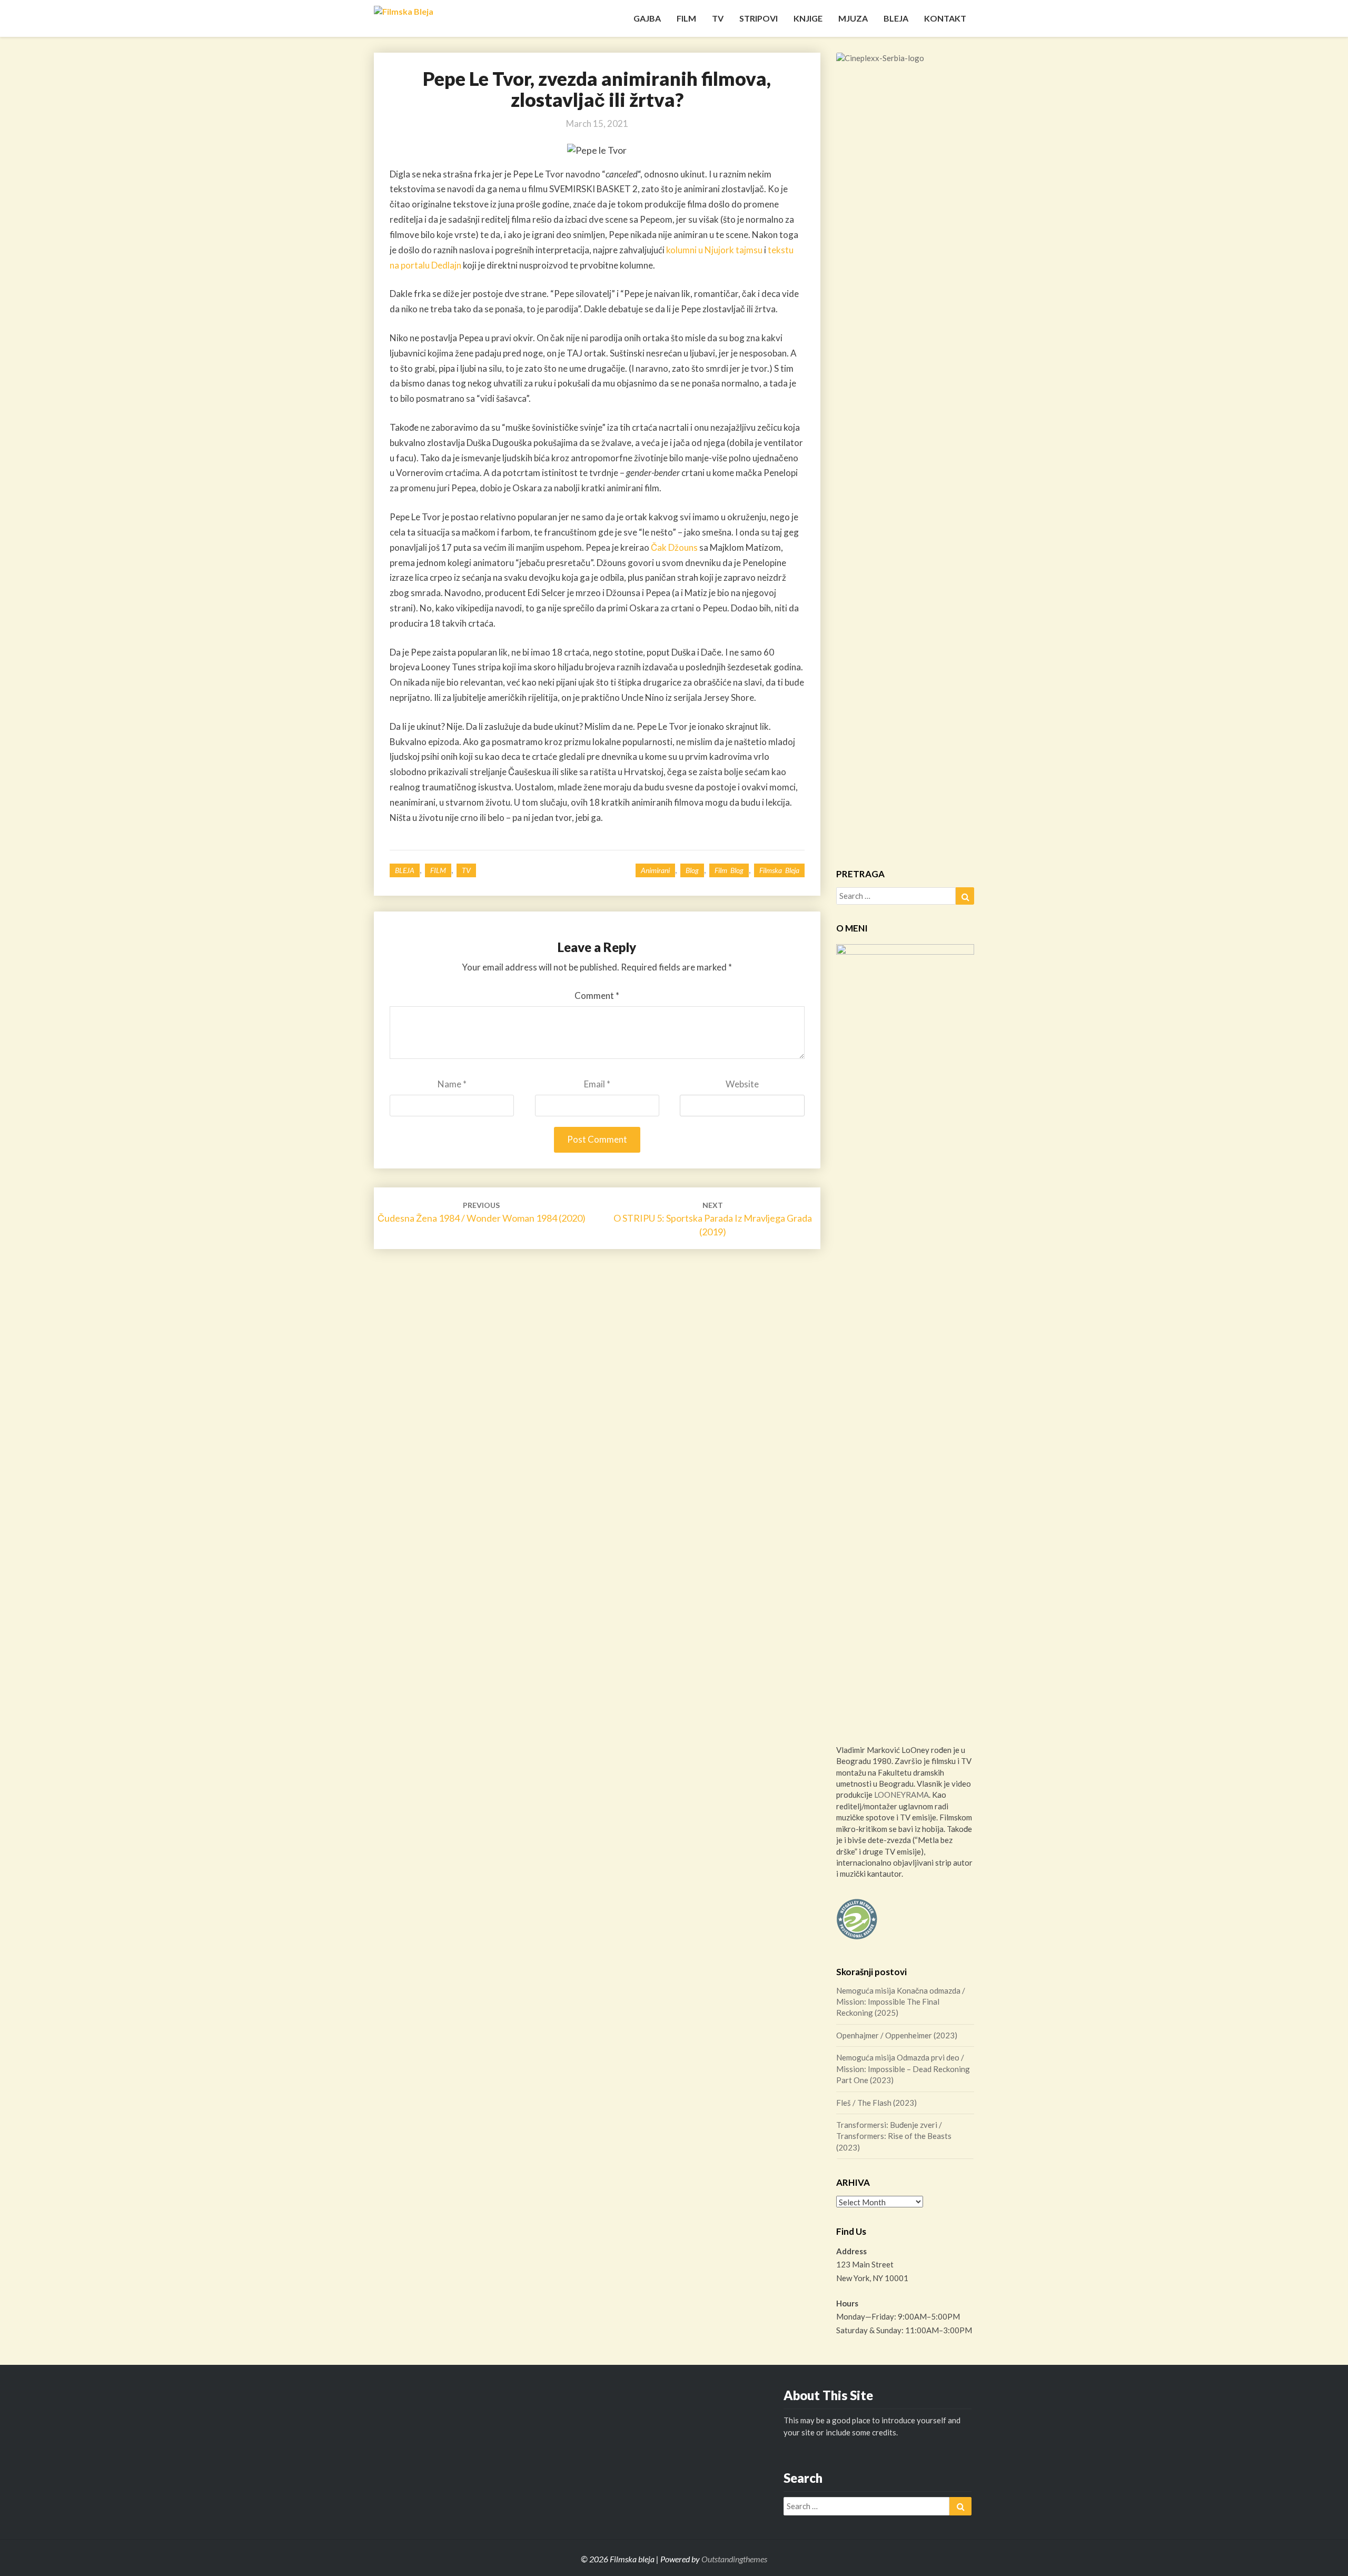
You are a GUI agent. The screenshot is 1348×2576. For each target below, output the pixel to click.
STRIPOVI (759, 18)
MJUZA (853, 18)
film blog (729, 870)
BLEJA (896, 18)
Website (742, 1084)
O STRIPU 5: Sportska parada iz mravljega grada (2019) (713, 1219)
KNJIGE (808, 18)
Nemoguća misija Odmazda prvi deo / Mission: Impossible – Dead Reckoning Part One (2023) (903, 2069)
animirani (655, 870)
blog (692, 870)
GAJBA (647, 18)
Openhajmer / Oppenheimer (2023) (897, 2035)
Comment (597, 995)
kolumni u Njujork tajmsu (714, 250)
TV (718, 18)
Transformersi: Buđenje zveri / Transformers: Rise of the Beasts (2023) (894, 2136)
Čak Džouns (674, 547)
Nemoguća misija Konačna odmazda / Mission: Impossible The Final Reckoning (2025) (901, 2002)
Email (597, 1084)
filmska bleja (779, 870)
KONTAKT (945, 18)
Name (452, 1084)
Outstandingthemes (734, 2559)
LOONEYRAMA (901, 1795)
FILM (686, 18)
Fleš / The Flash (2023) (876, 2103)
